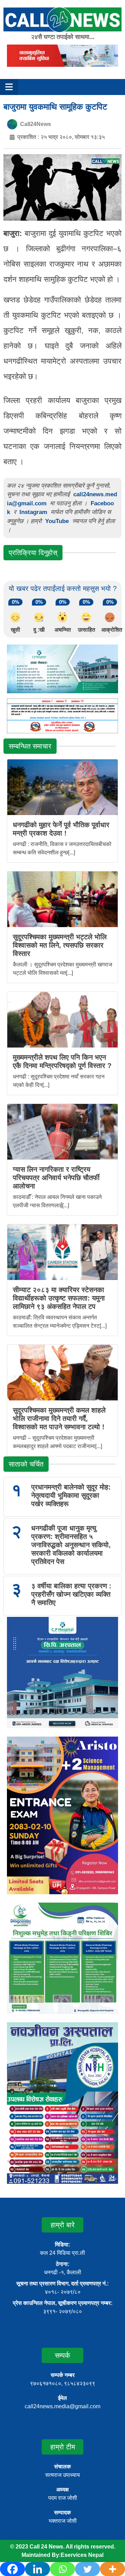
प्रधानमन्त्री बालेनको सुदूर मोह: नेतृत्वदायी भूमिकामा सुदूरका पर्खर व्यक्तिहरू (71, 1495)
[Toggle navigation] (9, 87)
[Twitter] (87, 2569)
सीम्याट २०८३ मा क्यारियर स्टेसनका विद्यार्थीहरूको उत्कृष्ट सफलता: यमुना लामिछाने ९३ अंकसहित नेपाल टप (59, 1298)
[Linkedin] (37, 2569)
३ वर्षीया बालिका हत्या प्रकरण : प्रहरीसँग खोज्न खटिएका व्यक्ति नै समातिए (71, 1594)
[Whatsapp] (62, 2569)
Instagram (33, 512)
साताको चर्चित (26, 1464)
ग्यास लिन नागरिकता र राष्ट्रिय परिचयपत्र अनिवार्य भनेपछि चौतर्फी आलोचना (56, 1178)
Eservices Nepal (82, 2555)
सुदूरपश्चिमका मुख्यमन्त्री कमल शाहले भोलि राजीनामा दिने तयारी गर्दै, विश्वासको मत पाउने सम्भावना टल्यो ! (59, 1419)
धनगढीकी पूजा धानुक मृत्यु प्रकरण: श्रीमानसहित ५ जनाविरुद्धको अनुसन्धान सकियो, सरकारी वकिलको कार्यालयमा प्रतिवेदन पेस (71, 1545)
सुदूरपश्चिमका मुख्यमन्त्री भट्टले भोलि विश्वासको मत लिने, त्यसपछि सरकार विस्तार (60, 945)
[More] (112, 2569)
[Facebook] (12, 2569)
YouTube (58, 521)
